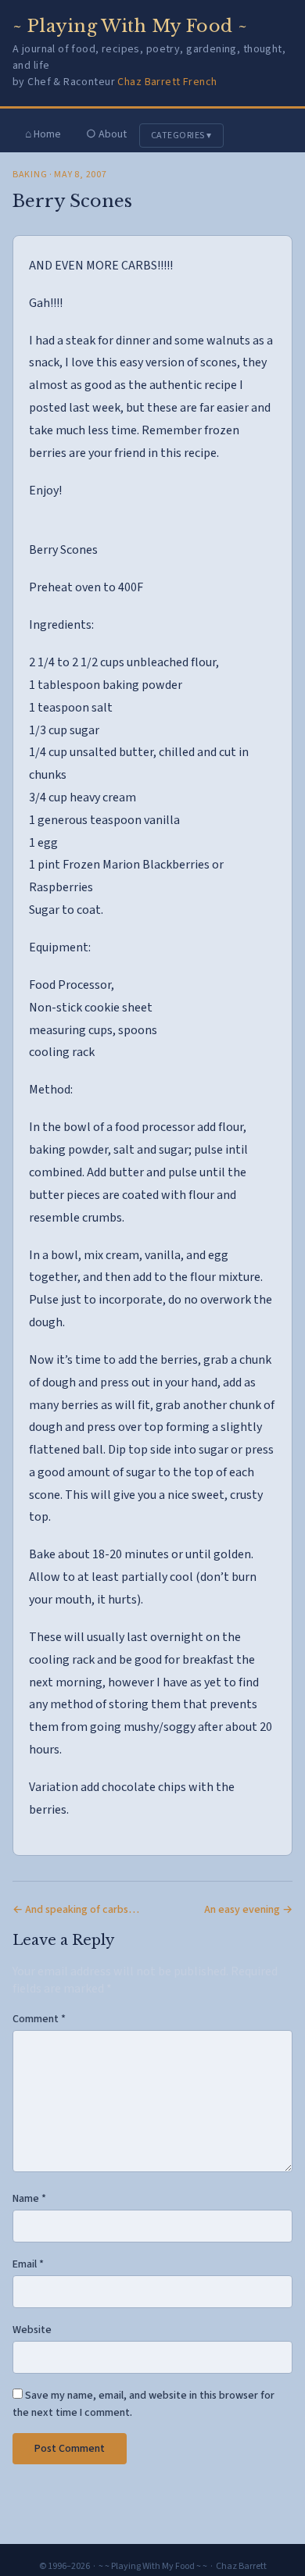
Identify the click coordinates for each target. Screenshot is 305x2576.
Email (28, 2264)
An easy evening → (248, 1910)
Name (29, 2199)
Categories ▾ (181, 136)
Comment (39, 2019)
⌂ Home (43, 134)
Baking (30, 175)
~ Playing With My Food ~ (130, 26)
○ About (106, 134)
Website (32, 2330)
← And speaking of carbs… (76, 1910)
